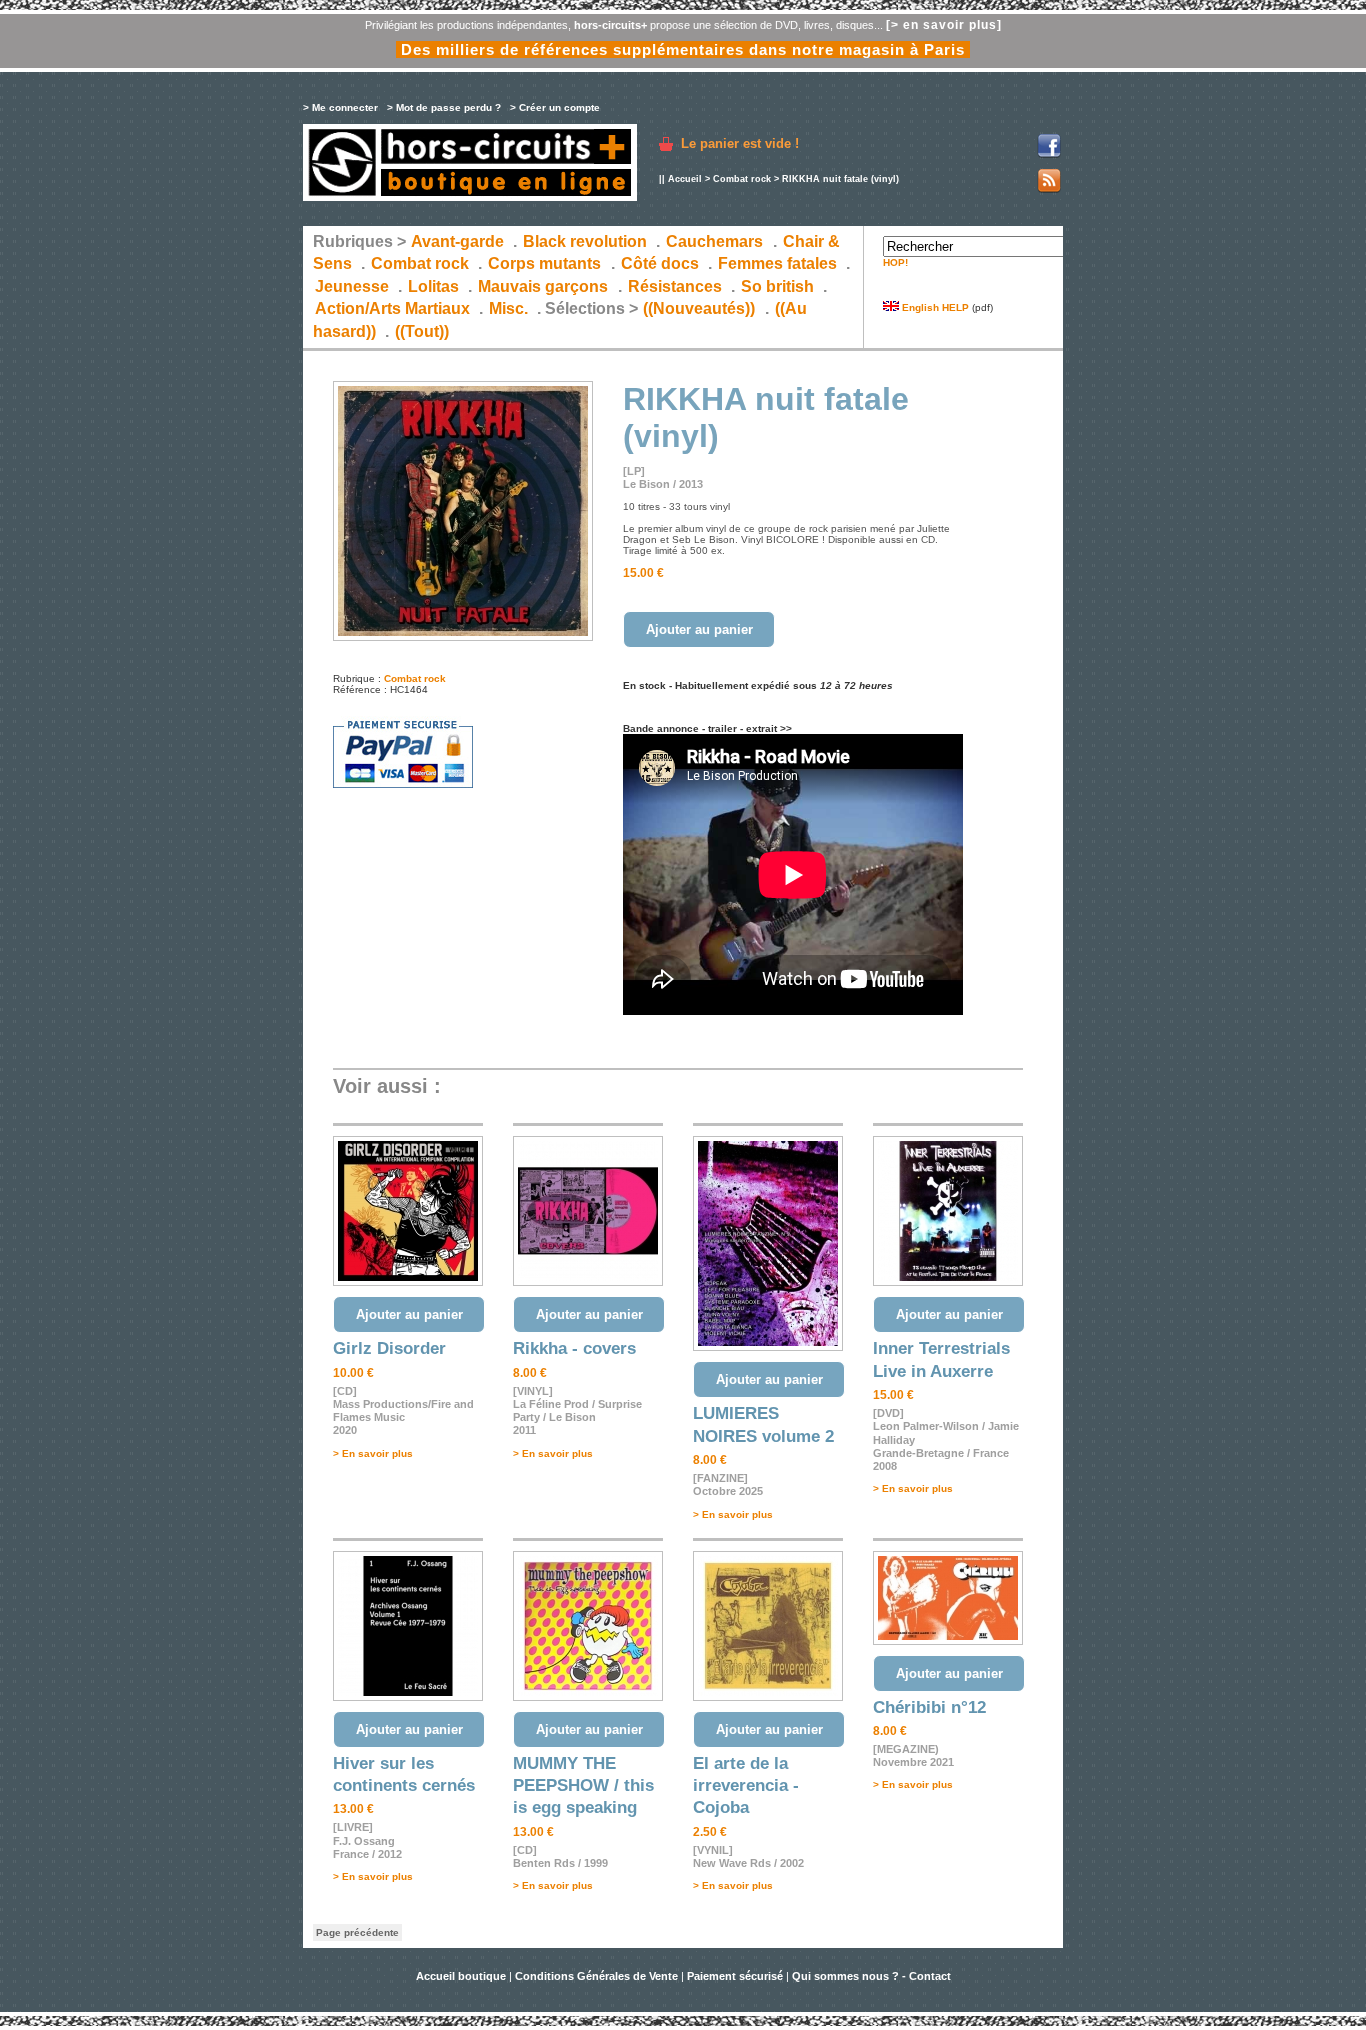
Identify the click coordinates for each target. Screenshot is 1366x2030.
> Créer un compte (555, 107)
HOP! (895, 262)
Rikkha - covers (574, 1348)
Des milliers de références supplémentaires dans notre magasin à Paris (683, 49)
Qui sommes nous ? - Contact (871, 1976)
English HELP (934, 307)
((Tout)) (422, 331)
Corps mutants (546, 263)
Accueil (685, 179)
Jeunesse (352, 286)
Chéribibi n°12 (929, 1707)
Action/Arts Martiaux (392, 308)
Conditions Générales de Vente (596, 1976)
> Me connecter (340, 107)
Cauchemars (714, 241)
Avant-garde (457, 241)
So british (777, 286)
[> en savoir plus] (944, 25)
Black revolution (585, 241)
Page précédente (357, 1932)
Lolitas (433, 286)
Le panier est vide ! (740, 143)
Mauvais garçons (543, 286)
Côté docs (660, 263)
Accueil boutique (462, 1976)
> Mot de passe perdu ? (444, 107)
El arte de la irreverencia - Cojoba (746, 1786)
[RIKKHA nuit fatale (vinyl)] (463, 637)
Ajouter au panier (699, 629)
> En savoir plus (373, 1453)
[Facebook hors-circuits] (1049, 154)
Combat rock (742, 179)
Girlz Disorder (389, 1348)
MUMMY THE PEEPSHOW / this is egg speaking (583, 1786)
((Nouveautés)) (699, 308)
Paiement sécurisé (735, 1976)
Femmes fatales (777, 263)
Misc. (508, 308)
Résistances (675, 286)
